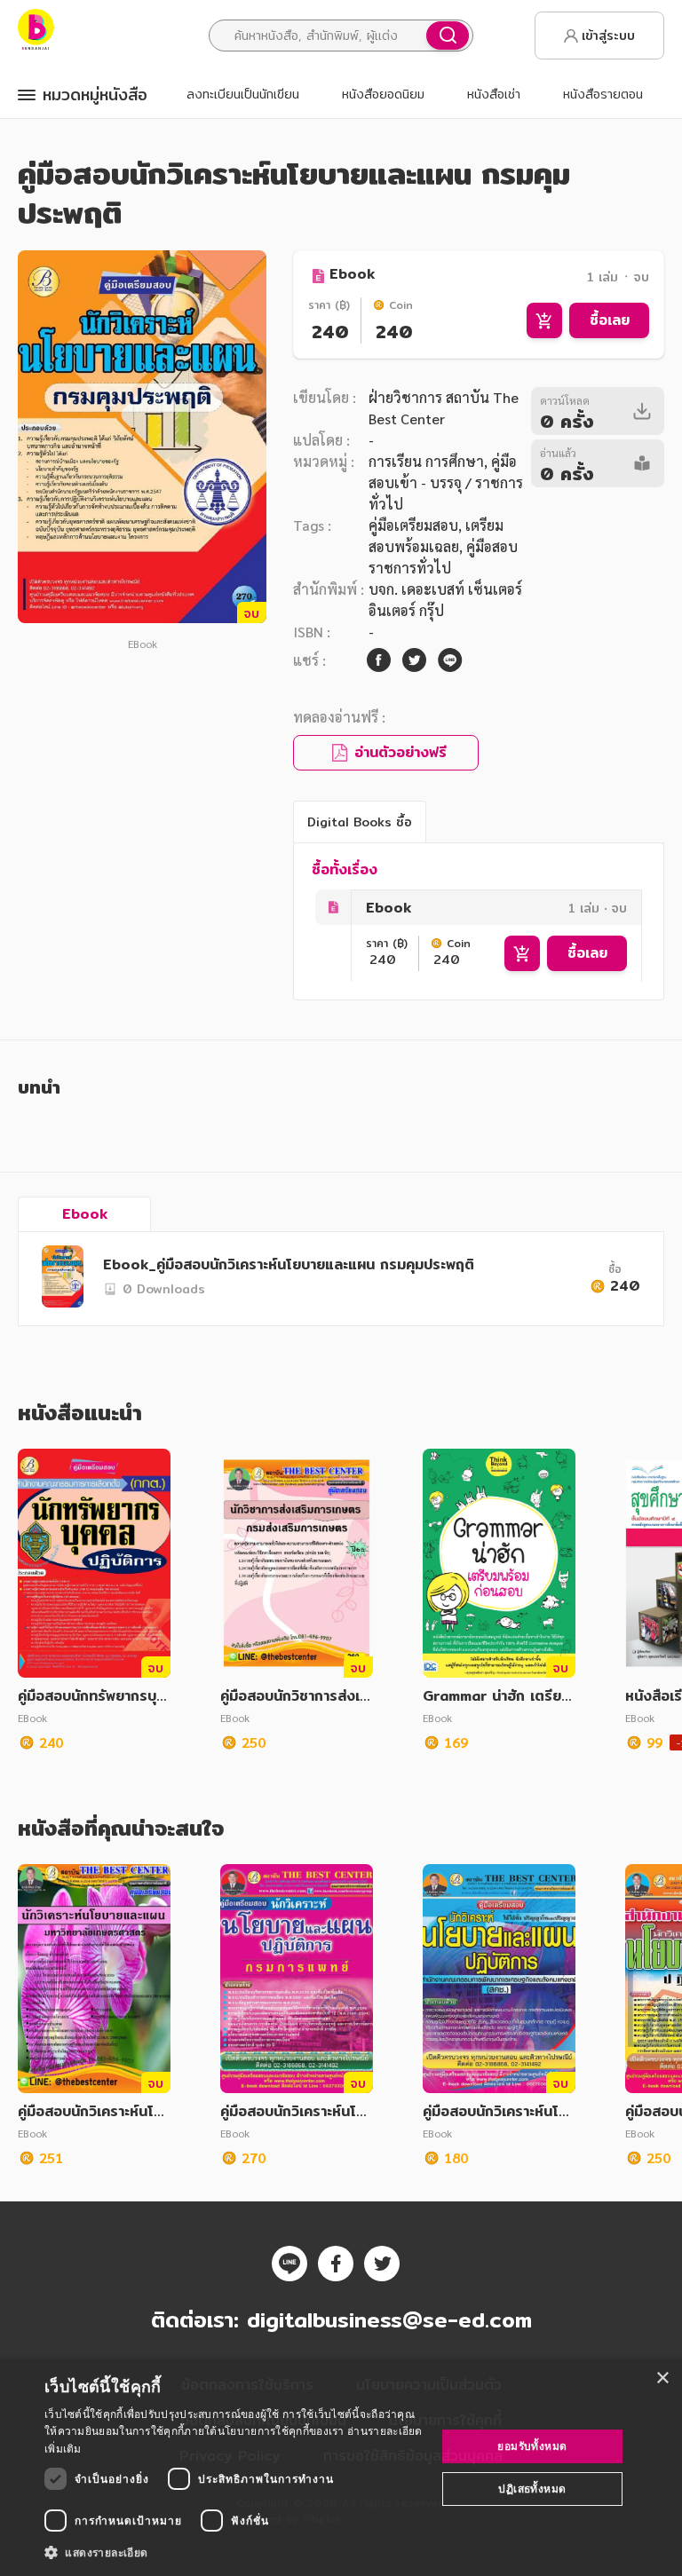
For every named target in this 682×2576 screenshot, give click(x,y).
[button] (234, 2552)
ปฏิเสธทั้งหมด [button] (532, 2489)
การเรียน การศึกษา (426, 461)
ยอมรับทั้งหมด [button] (532, 2446)
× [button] (662, 2378)
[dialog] (341, 2468)
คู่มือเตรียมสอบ (413, 525)
